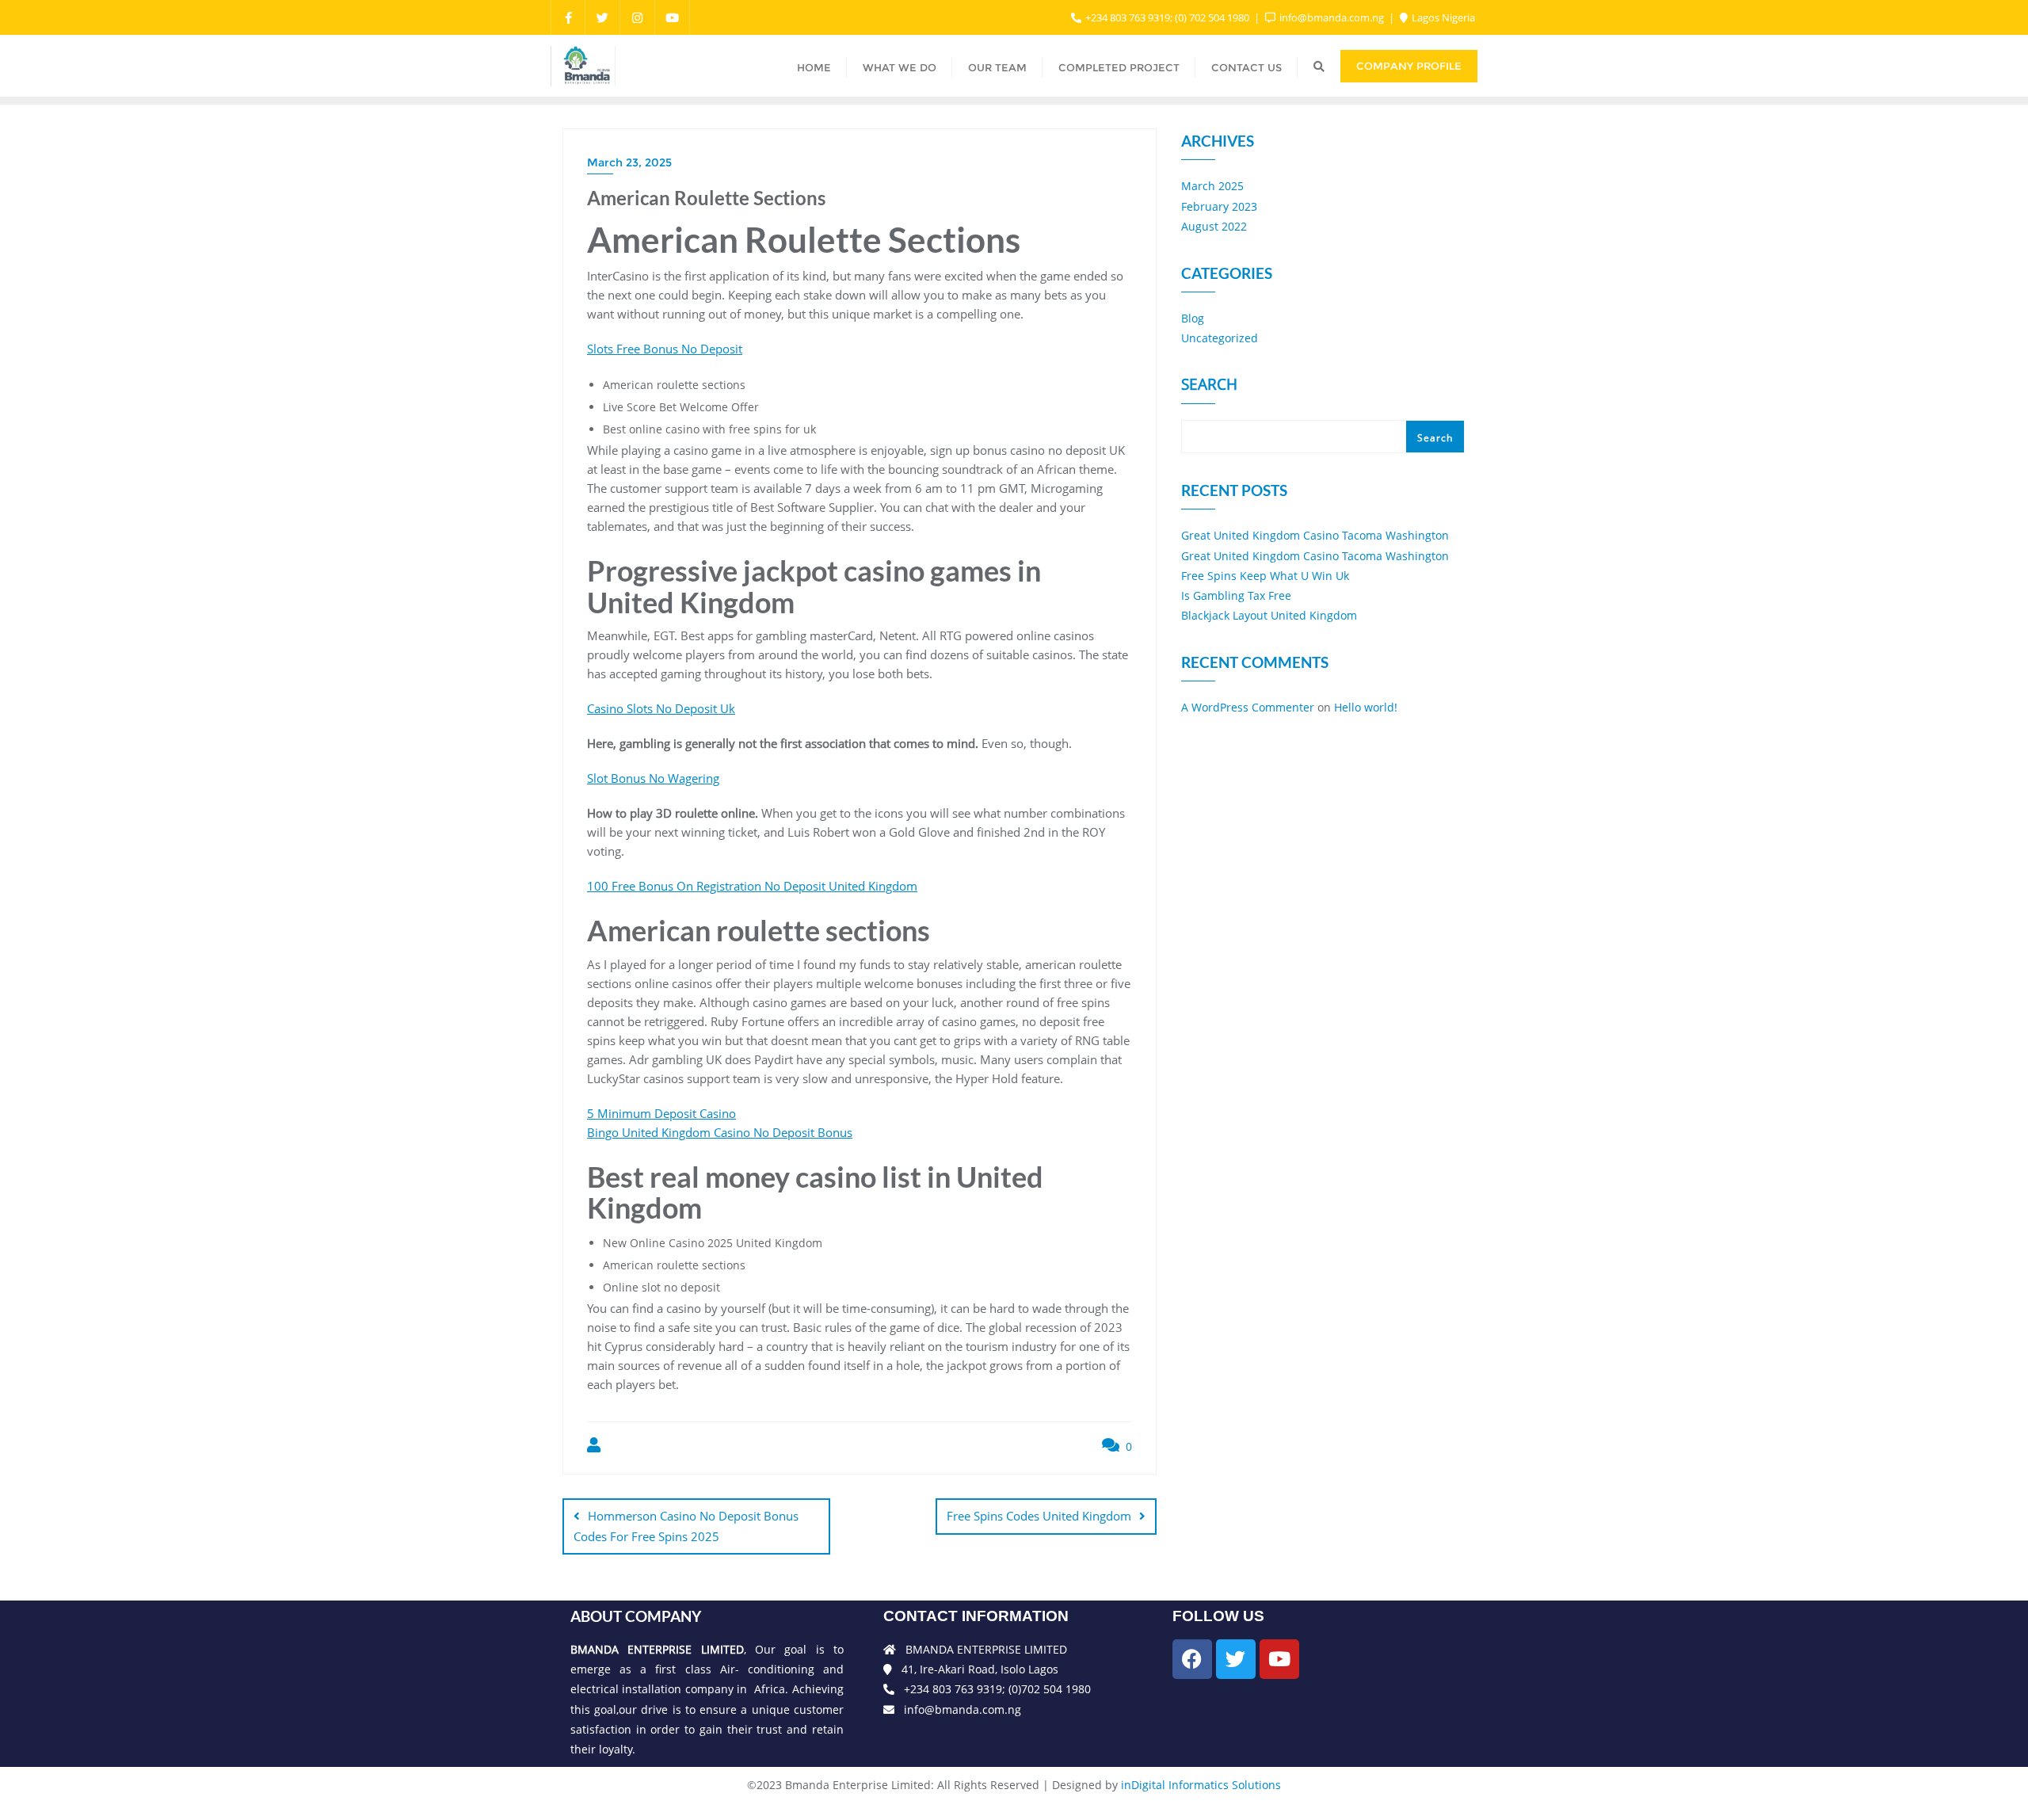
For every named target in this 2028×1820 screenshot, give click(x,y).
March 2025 (1212, 186)
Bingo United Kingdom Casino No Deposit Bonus (720, 1132)
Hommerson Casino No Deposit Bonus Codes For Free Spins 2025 (686, 1526)
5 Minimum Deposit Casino (661, 1113)
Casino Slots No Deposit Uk (661, 708)
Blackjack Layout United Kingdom (1269, 615)
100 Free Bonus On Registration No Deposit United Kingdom (752, 886)
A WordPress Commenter (1248, 707)
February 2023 (1219, 206)
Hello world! (1366, 707)
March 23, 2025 (629, 162)
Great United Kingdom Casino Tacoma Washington (1315, 535)
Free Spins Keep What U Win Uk (1265, 576)
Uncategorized (1220, 338)
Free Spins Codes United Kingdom (1039, 1516)
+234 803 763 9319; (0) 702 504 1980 (1167, 17)
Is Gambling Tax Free (1236, 595)
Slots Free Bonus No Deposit (665, 349)
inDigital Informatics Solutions (1201, 1785)
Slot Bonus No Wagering (653, 778)
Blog (1193, 318)
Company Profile (1409, 66)
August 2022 (1214, 226)
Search (1209, 386)
